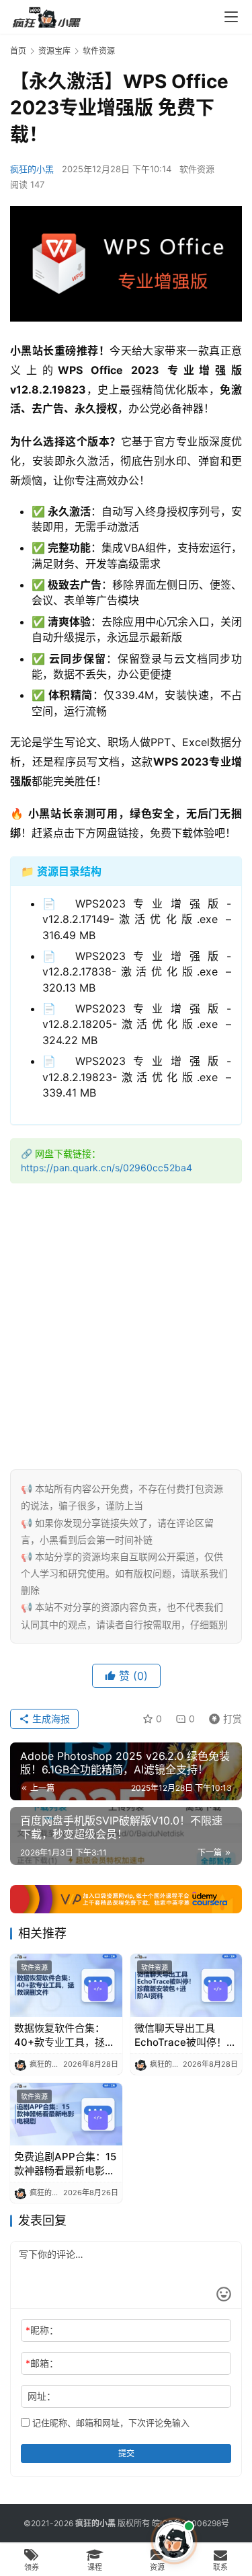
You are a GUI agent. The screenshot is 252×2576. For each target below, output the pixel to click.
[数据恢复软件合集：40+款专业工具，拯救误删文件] (66, 1985)
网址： (42, 2396)
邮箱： (42, 2363)
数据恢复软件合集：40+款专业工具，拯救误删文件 (65, 2035)
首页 (18, 51)
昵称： (42, 2330)
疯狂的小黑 (32, 169)
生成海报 (50, 1719)
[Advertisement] (126, 1323)
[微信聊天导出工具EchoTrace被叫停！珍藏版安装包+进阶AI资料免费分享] (186, 1985)
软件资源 (197, 169)
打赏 (222, 1717)
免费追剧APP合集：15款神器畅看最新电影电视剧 (65, 2164)
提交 (126, 2453)
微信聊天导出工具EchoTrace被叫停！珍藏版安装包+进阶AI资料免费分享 (185, 2035)
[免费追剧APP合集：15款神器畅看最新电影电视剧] (66, 2114)
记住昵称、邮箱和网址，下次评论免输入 (110, 2423)
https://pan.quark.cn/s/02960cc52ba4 (107, 1168)
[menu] (231, 17)
